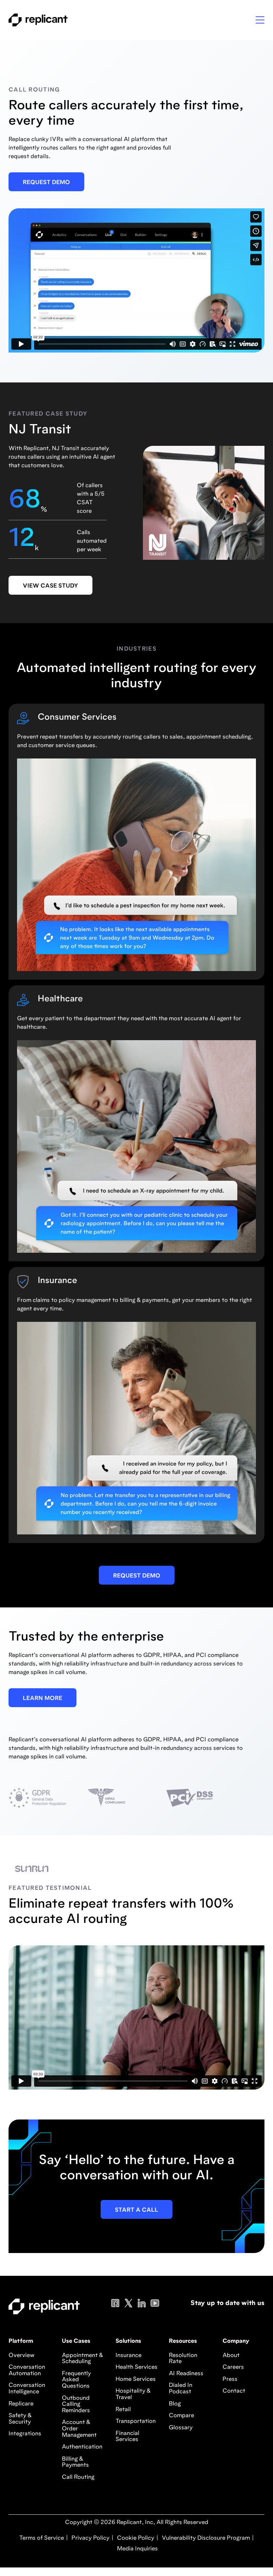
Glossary (181, 2428)
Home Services (136, 2379)
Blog (175, 2404)
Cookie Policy (135, 2538)
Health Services (136, 2367)
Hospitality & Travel (133, 2394)
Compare (181, 2416)
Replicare (21, 2404)
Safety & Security (20, 2419)
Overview (22, 2356)
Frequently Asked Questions (76, 2380)
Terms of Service (42, 2538)
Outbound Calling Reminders (76, 2405)
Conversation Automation (27, 2371)
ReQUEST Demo (46, 183)
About (231, 2356)
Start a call (136, 2210)
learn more (42, 1699)
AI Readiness (186, 2374)
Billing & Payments (75, 2462)
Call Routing (78, 2477)
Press (230, 2379)
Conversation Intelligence (27, 2389)
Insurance (129, 2356)
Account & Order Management (79, 2429)
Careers (233, 2367)
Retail (123, 2410)
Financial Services (127, 2437)
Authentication (82, 2447)
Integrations (25, 2434)
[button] (260, 20)
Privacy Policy (90, 2538)
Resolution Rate (183, 2359)
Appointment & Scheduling (82, 2359)
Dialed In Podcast (181, 2389)
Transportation (136, 2421)
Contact (234, 2391)
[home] (38, 20)
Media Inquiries (137, 2549)
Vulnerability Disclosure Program (205, 2538)
